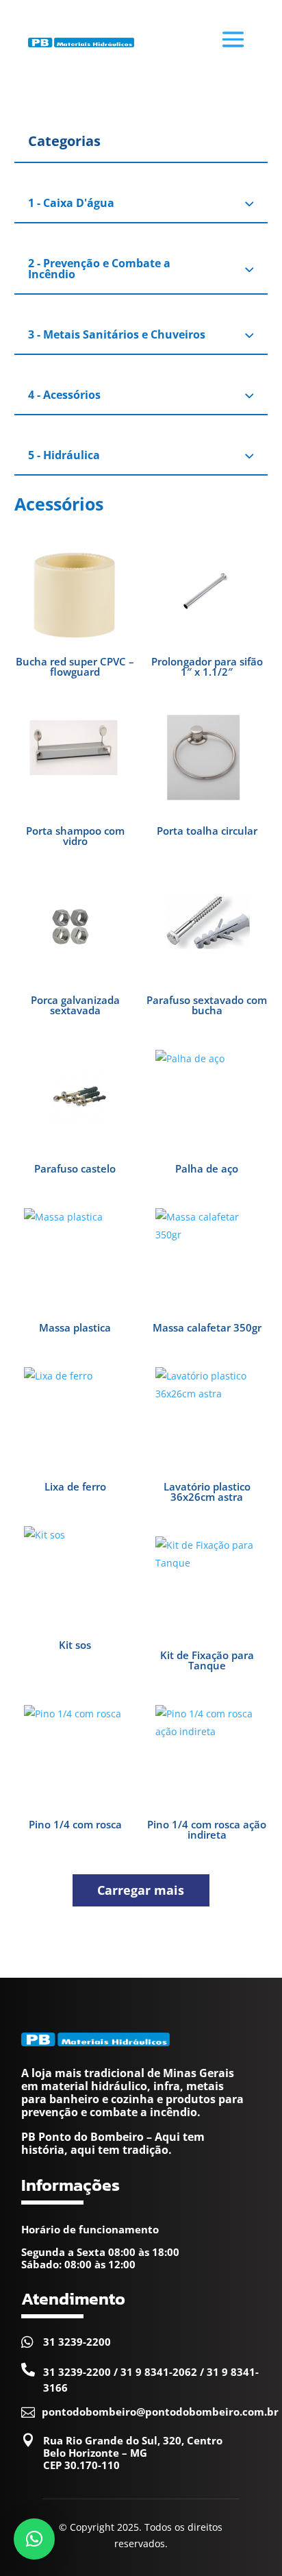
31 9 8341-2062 (159, 2372)
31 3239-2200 (77, 2342)
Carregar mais (141, 1890)
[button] (34, 2539)
